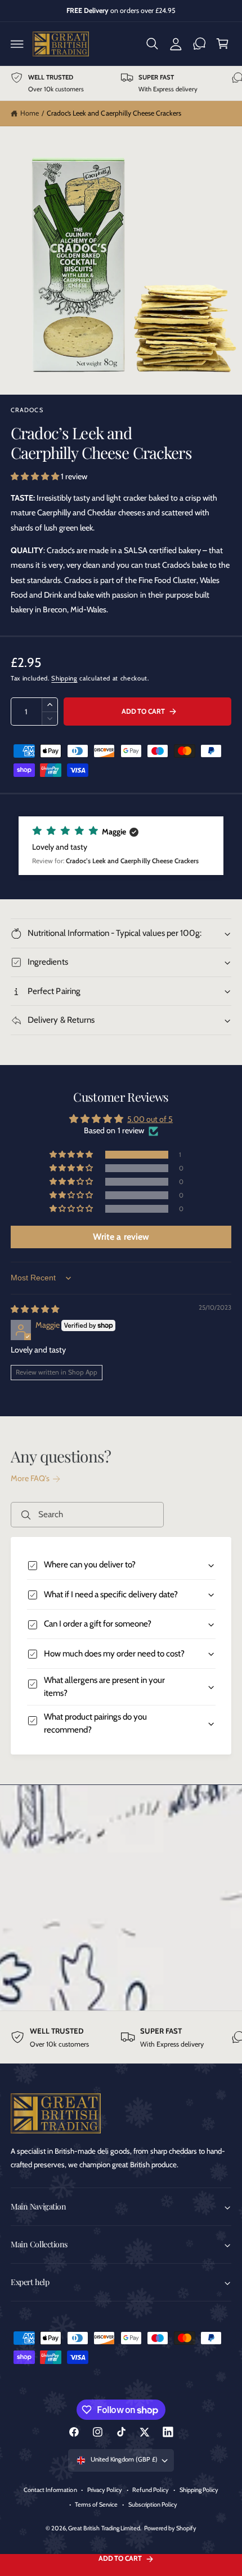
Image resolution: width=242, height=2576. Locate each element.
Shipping (64, 678)
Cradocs (27, 410)
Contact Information (50, 2490)
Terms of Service (96, 2504)
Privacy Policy (105, 2490)
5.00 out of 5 (150, 1119)
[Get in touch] (199, 44)
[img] (35, 1309)
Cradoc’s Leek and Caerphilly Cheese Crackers (114, 113)
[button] (17, 44)
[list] (121, 83)
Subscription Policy (153, 2504)
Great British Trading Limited (104, 2528)
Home (30, 113)
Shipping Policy (199, 2490)
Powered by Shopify (170, 2528)
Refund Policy (151, 2490)
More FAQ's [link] (30, 1478)
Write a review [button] (121, 1237)
